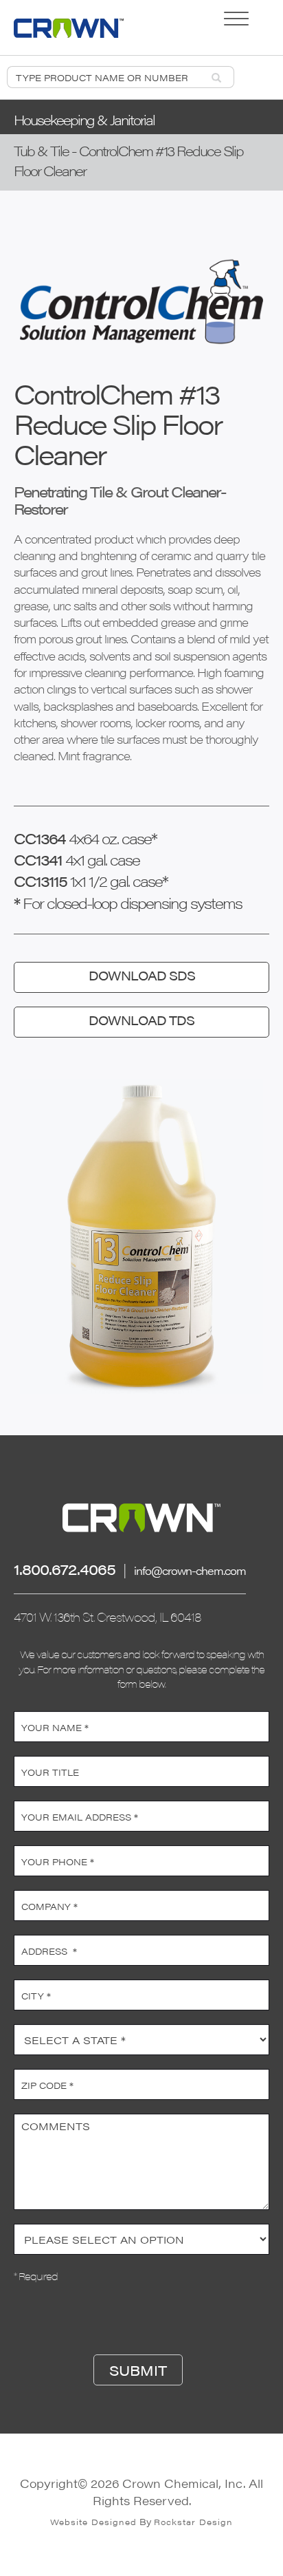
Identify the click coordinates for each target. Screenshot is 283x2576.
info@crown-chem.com (190, 1570)
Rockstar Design (193, 2522)
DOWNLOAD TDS (141, 1020)
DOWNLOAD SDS (142, 975)
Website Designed (93, 2522)
